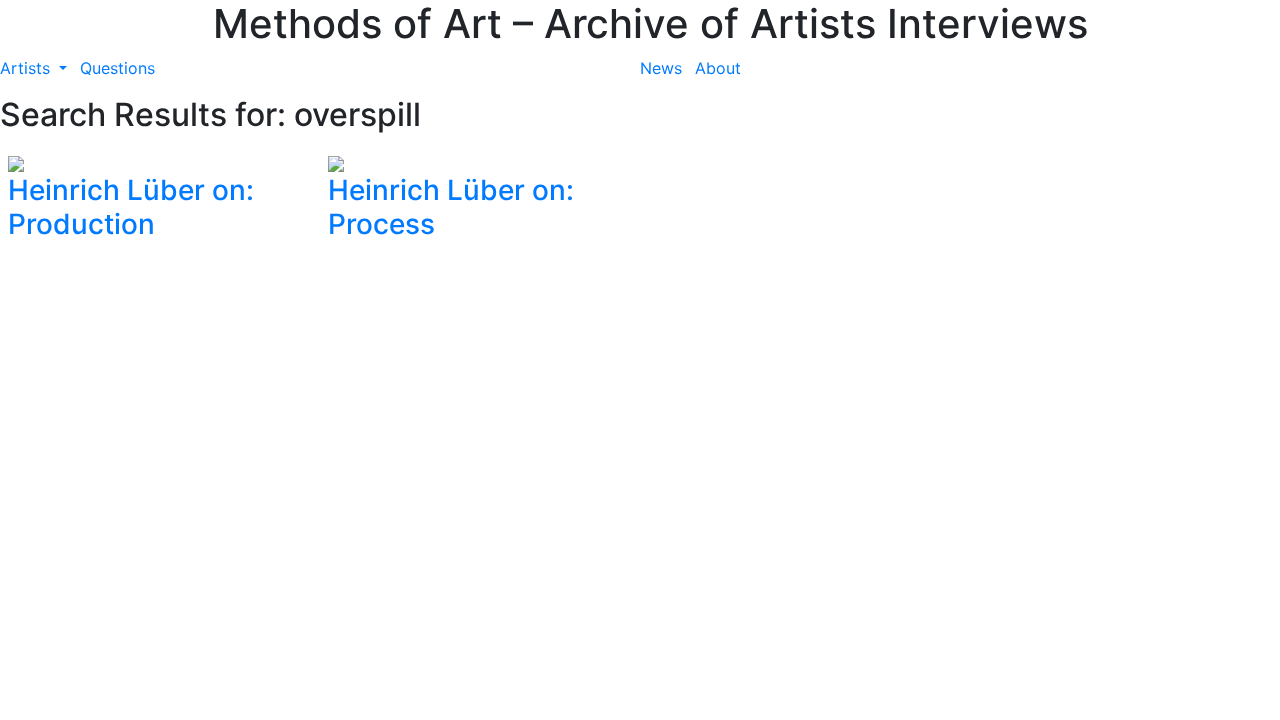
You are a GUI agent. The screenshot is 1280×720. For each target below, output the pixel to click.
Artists (27, 68)
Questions (117, 68)
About (718, 68)
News (661, 68)
